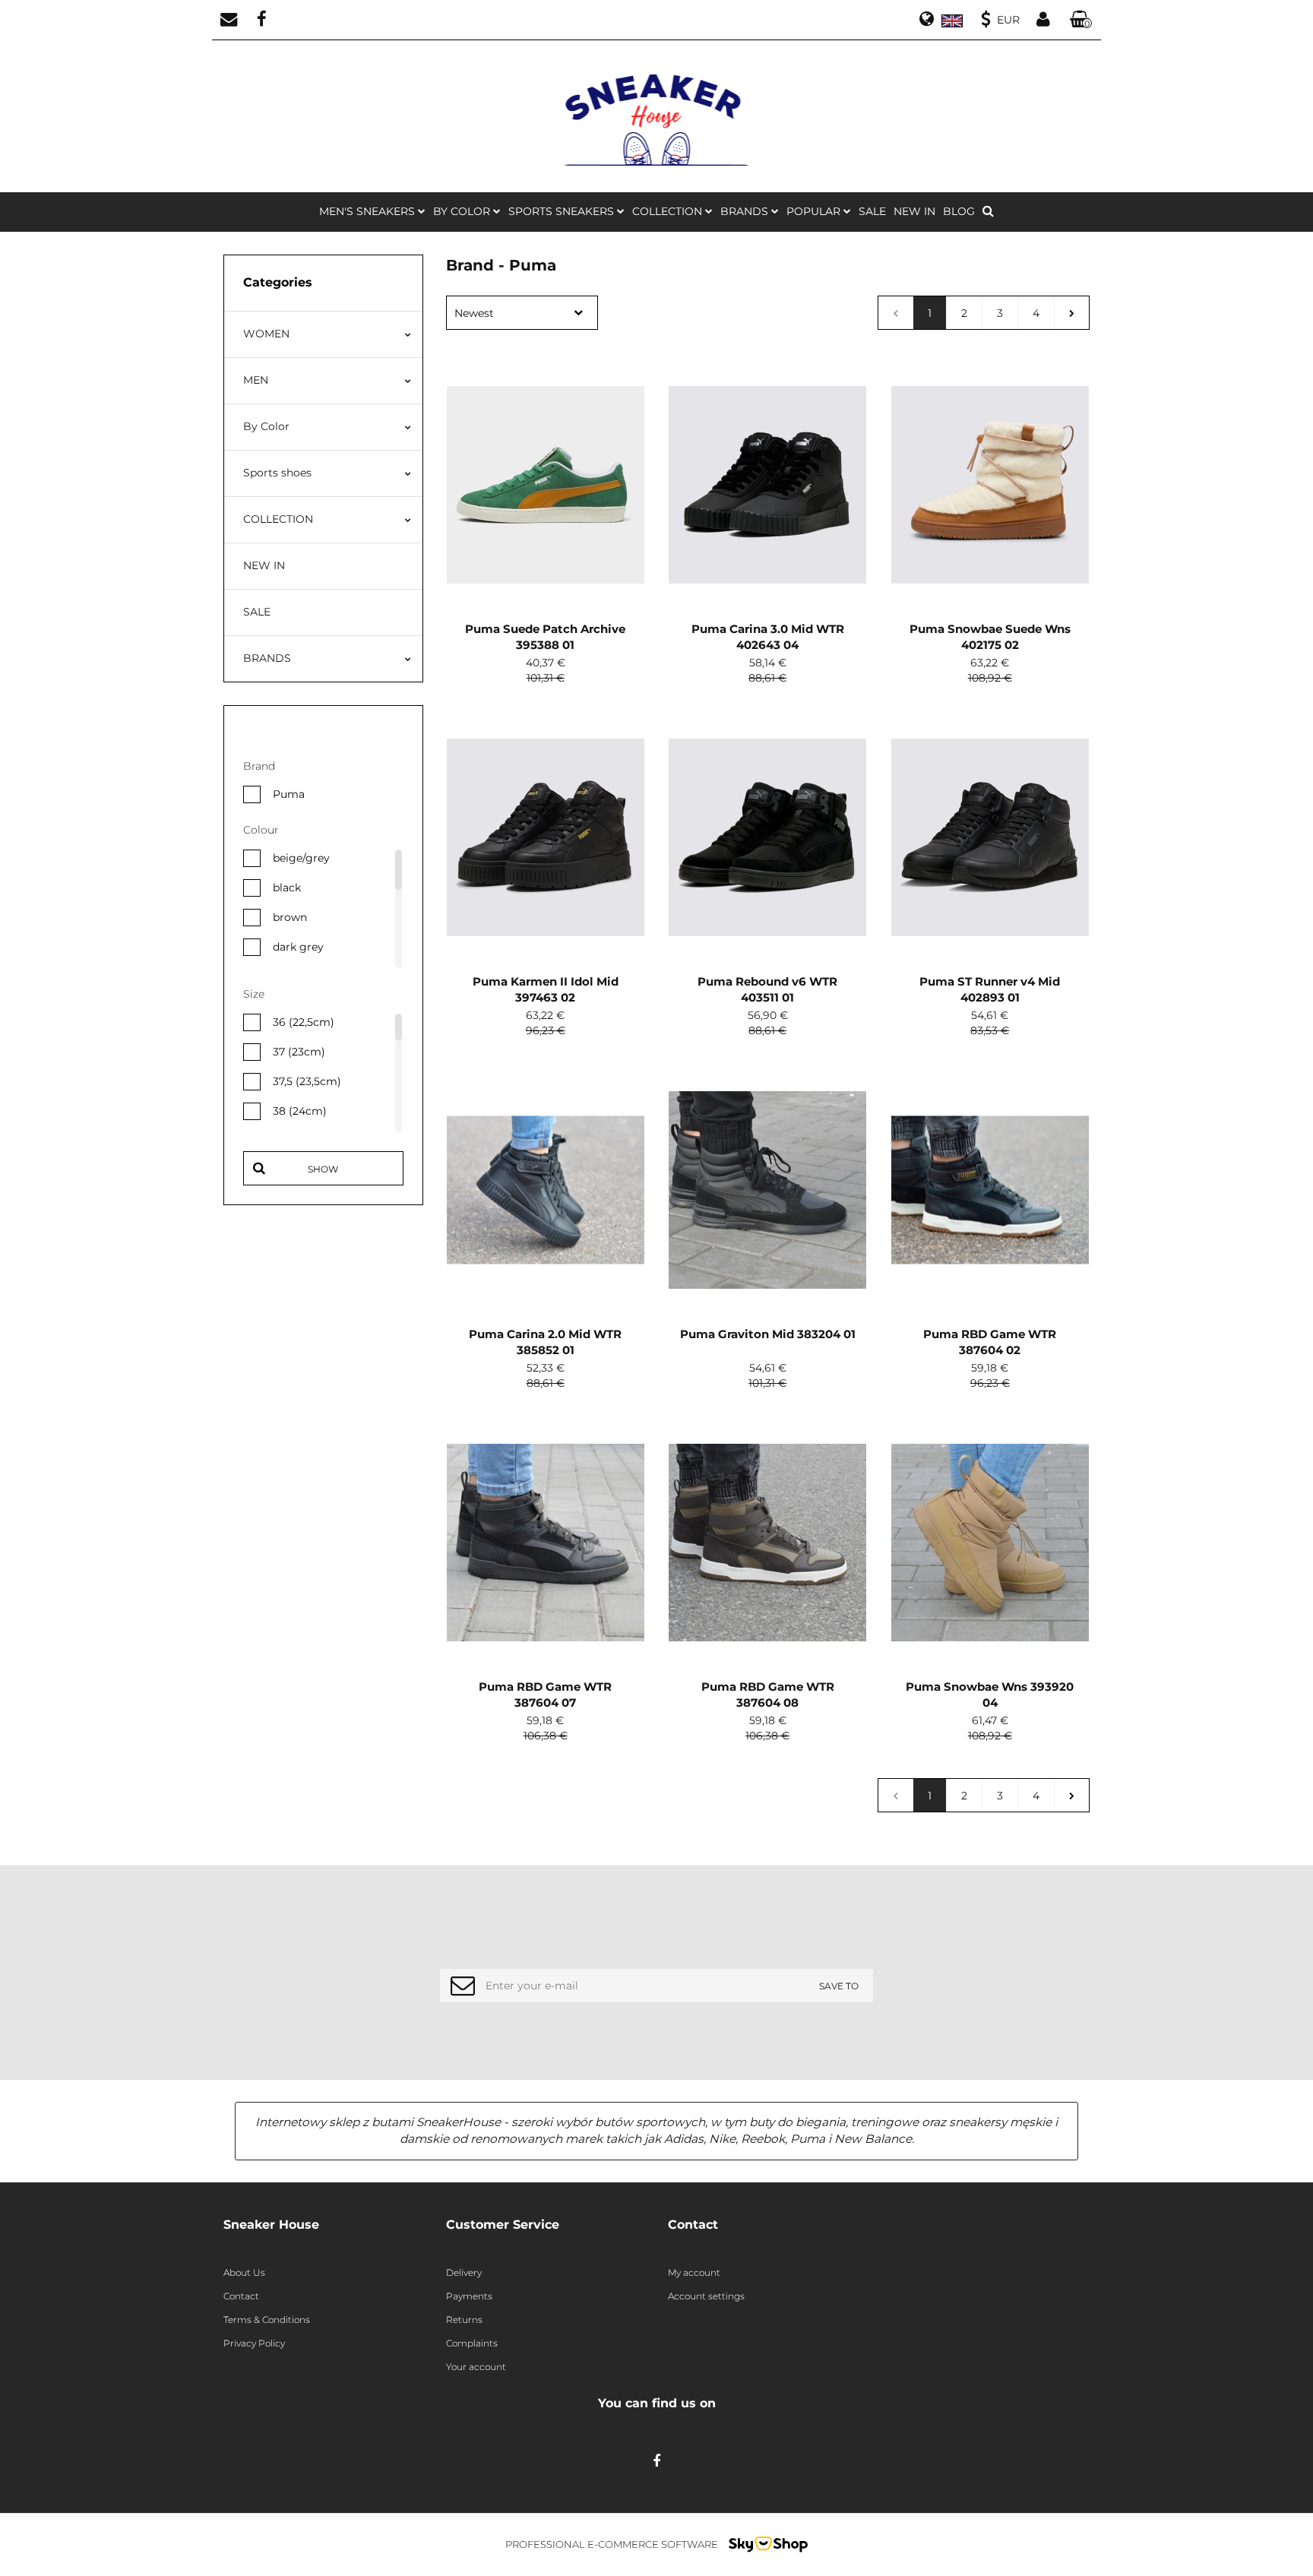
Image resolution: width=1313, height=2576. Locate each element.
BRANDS (746, 211)
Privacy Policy (254, 2343)
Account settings (706, 2296)
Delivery (464, 2272)
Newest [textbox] (474, 313)
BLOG (959, 211)
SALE (872, 211)
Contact (241, 2296)
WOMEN (266, 334)
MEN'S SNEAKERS (369, 211)
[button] (1081, 20)
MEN (256, 380)
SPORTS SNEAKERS (563, 211)
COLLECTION (278, 519)
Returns (464, 2320)
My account (694, 2272)
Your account (476, 2367)
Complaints (472, 2343)
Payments (469, 2296)
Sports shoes (277, 473)
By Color (266, 426)
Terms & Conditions (267, 2320)
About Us (244, 2272)
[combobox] (522, 313)
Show (323, 1169)
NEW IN (914, 211)
